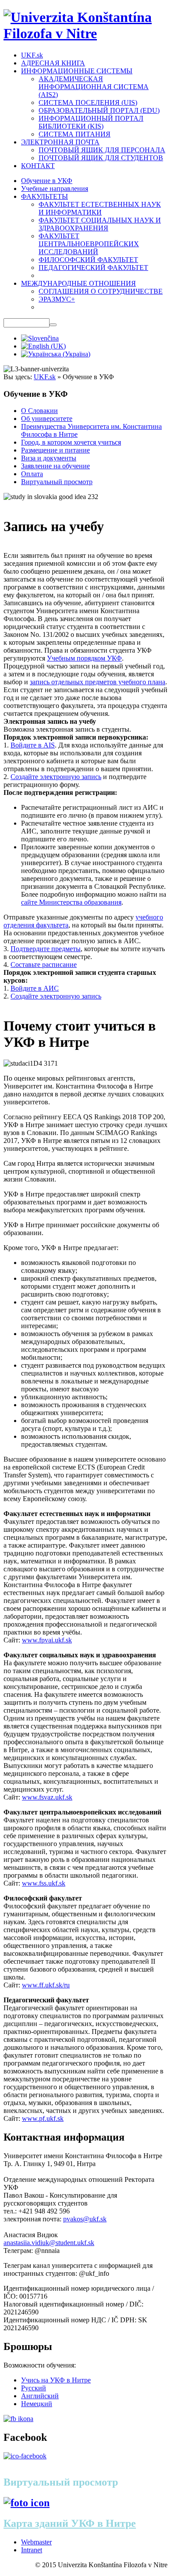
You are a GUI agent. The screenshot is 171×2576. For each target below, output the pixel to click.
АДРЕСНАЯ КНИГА (53, 63)
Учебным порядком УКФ (84, 658)
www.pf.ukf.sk (43, 2118)
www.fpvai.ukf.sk (47, 1640)
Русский (34, 2388)
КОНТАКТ (38, 166)
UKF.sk (32, 55)
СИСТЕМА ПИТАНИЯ (75, 134)
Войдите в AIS (33, 745)
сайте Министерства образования (71, 902)
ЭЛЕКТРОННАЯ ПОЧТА (60, 142)
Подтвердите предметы (46, 949)
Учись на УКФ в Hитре (56, 2380)
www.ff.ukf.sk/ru (46, 1985)
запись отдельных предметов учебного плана (98, 682)
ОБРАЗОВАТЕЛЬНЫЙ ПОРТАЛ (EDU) (99, 110)
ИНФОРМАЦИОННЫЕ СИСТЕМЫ (77, 71)
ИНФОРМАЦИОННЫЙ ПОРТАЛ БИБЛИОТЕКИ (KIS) (91, 122)
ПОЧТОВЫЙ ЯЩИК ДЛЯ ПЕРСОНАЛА (102, 150)
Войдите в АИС (35, 988)
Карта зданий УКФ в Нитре (70, 2523)
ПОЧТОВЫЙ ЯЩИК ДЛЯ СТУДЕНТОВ (101, 158)
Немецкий (37, 2404)
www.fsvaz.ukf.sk (47, 1797)
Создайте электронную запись (56, 777)
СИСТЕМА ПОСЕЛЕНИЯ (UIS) (88, 102)
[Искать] (53, 325)
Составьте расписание (44, 965)
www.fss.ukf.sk (44, 1883)
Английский (40, 2396)
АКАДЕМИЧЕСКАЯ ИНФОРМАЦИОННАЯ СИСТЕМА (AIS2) (94, 87)
